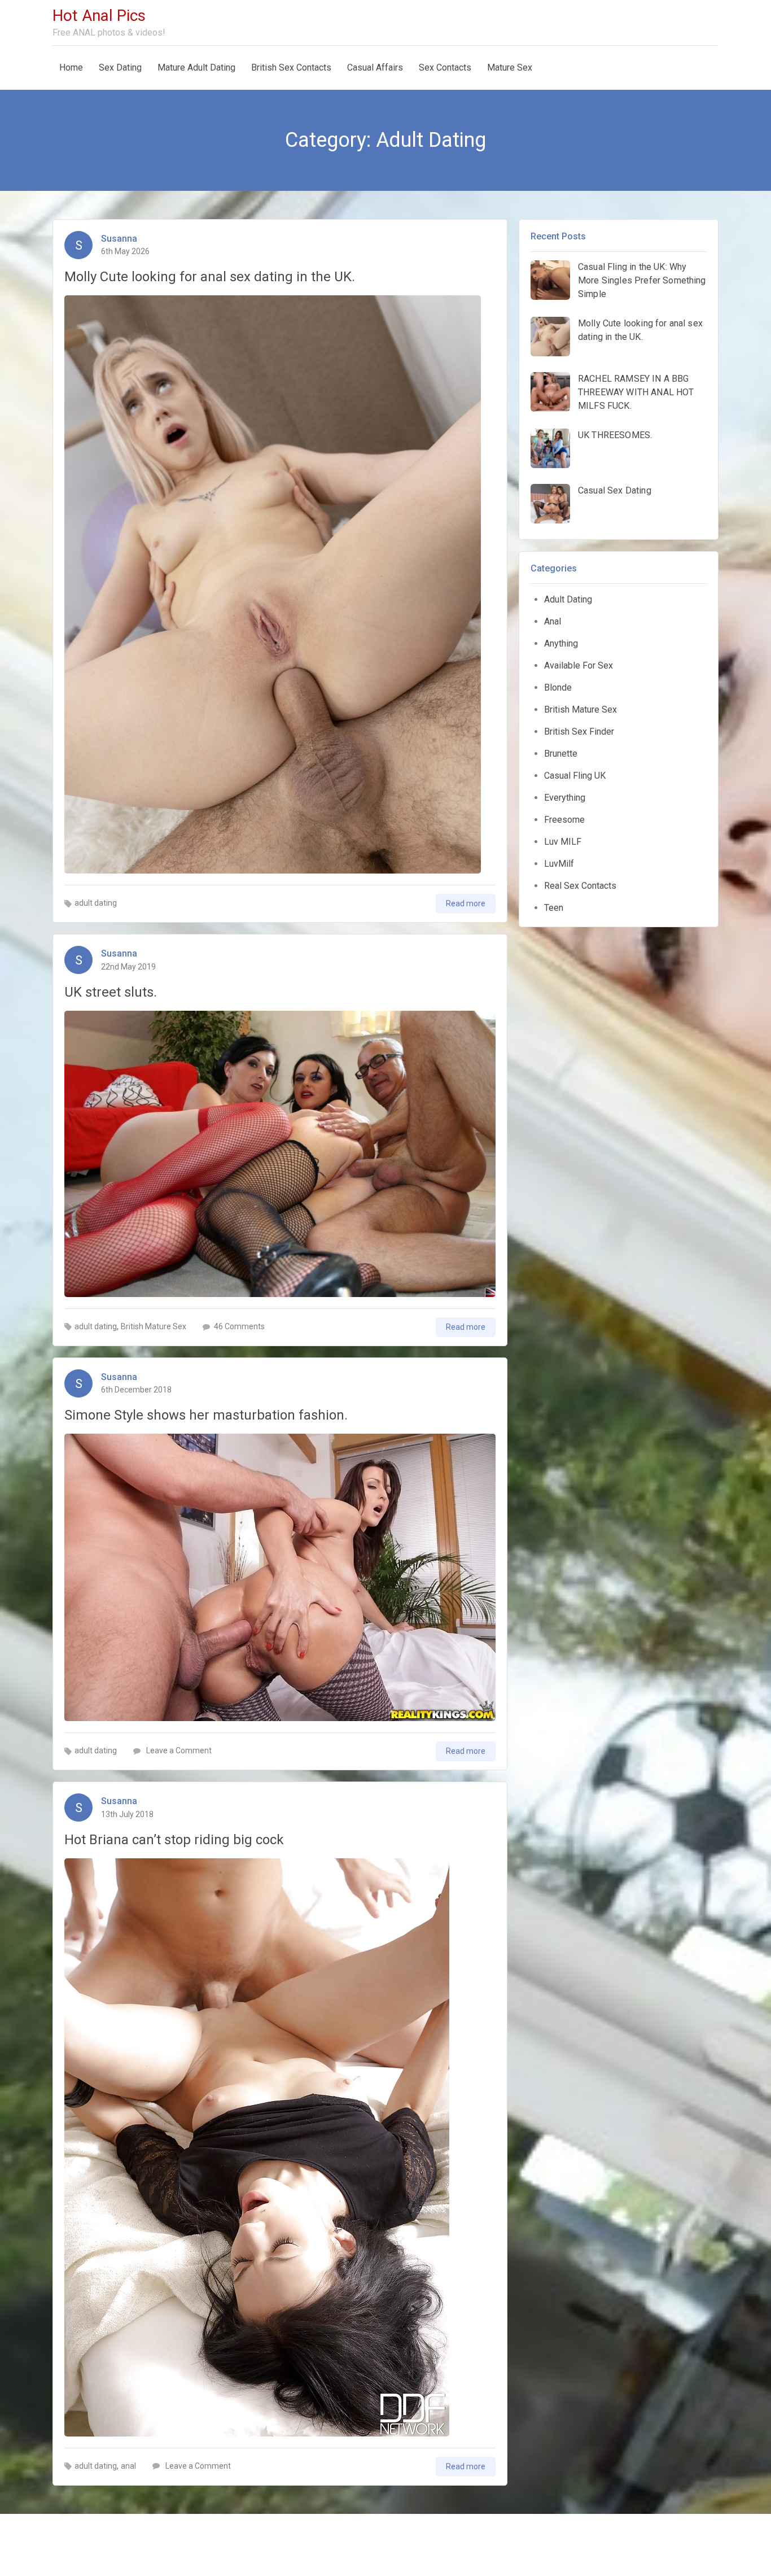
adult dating (96, 903)
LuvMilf (559, 864)
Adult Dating (568, 599)
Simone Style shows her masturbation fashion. (206, 1415)
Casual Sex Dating (615, 490)
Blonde (558, 687)
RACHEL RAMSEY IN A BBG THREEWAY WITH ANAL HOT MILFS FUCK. (636, 392)
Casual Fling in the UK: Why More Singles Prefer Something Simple (642, 280)
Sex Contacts (445, 67)
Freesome (564, 820)
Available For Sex (579, 665)
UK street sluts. (111, 992)
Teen (554, 908)
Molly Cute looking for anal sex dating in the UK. (210, 277)
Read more (466, 903)
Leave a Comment (178, 1750)
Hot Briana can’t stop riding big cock (174, 1840)
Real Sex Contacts (580, 886)
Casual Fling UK (575, 776)
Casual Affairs (375, 67)
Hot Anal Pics (99, 16)
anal (128, 2466)
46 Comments (239, 1326)
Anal (553, 621)
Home (71, 67)
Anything (561, 643)
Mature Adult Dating (196, 67)
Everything (565, 798)
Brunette (561, 754)
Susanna (119, 239)
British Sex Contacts (291, 67)
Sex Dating (120, 67)
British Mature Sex (154, 1326)
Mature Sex (510, 67)
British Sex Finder (579, 732)
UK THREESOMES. (615, 435)
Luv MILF (563, 842)
